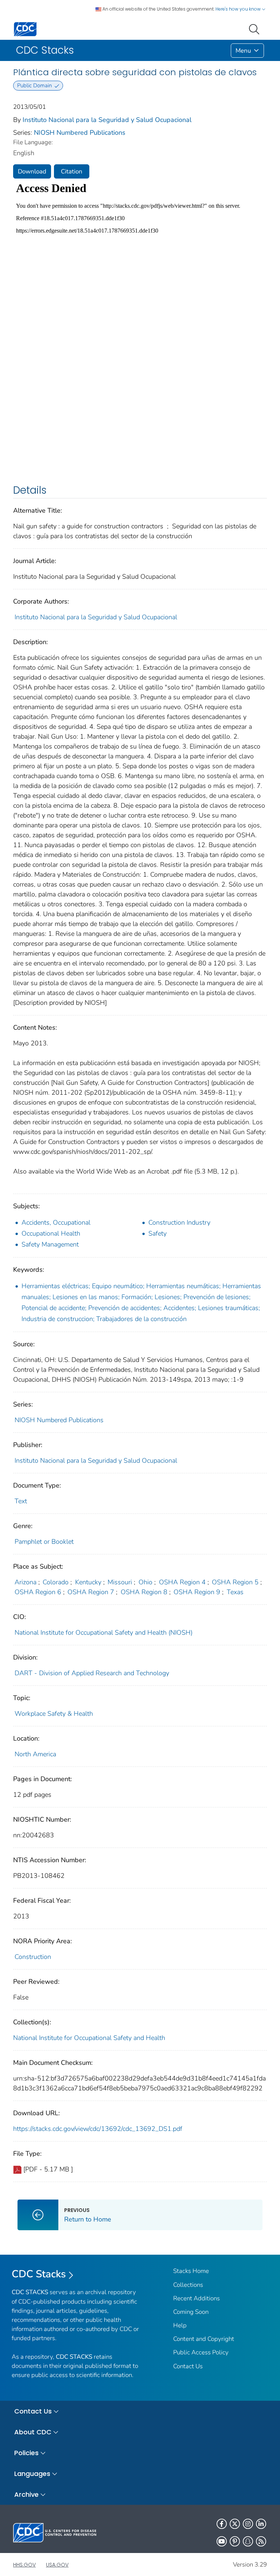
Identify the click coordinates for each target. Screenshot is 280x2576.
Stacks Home (191, 2271)
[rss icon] (261, 2541)
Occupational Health (51, 1233)
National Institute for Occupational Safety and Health (89, 2038)
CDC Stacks (39, 2274)
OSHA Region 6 (38, 1592)
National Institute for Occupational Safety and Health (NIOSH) (104, 1633)
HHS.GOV (24, 2565)
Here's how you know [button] (239, 9)
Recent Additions (197, 2298)
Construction (33, 1957)
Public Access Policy (201, 2352)
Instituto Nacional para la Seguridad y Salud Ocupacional (107, 120)
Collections (188, 2285)
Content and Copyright (204, 2339)
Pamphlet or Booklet (44, 1542)
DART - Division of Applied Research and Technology (92, 1673)
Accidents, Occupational (56, 1222)
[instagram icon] (248, 2524)
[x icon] (235, 2524)
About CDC (33, 2432)
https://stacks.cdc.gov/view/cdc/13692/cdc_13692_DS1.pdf (98, 2129)
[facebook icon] (222, 2524)
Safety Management (50, 1244)
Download (32, 171)
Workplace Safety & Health (54, 1714)
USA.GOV (57, 2565)
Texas (235, 1592)
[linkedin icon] (261, 2524)
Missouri (120, 1582)
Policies (26, 2453)
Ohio (145, 1582)
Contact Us (188, 2366)
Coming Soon (191, 2312)
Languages (32, 2474)
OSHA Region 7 (91, 1592)
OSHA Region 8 (144, 1592)
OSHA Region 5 (235, 1582)
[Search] (256, 28)
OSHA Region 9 (197, 1592)
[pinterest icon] (235, 2541)
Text (21, 1501)
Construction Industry (179, 1222)
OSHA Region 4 (182, 1582)
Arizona (26, 1582)
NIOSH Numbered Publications (80, 133)
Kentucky (88, 1582)
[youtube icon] (222, 2541)
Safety (157, 1233)
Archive (26, 2494)
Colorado (56, 1582)
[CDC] (25, 29)
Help (180, 2325)
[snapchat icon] (248, 2541)
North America (35, 1754)
